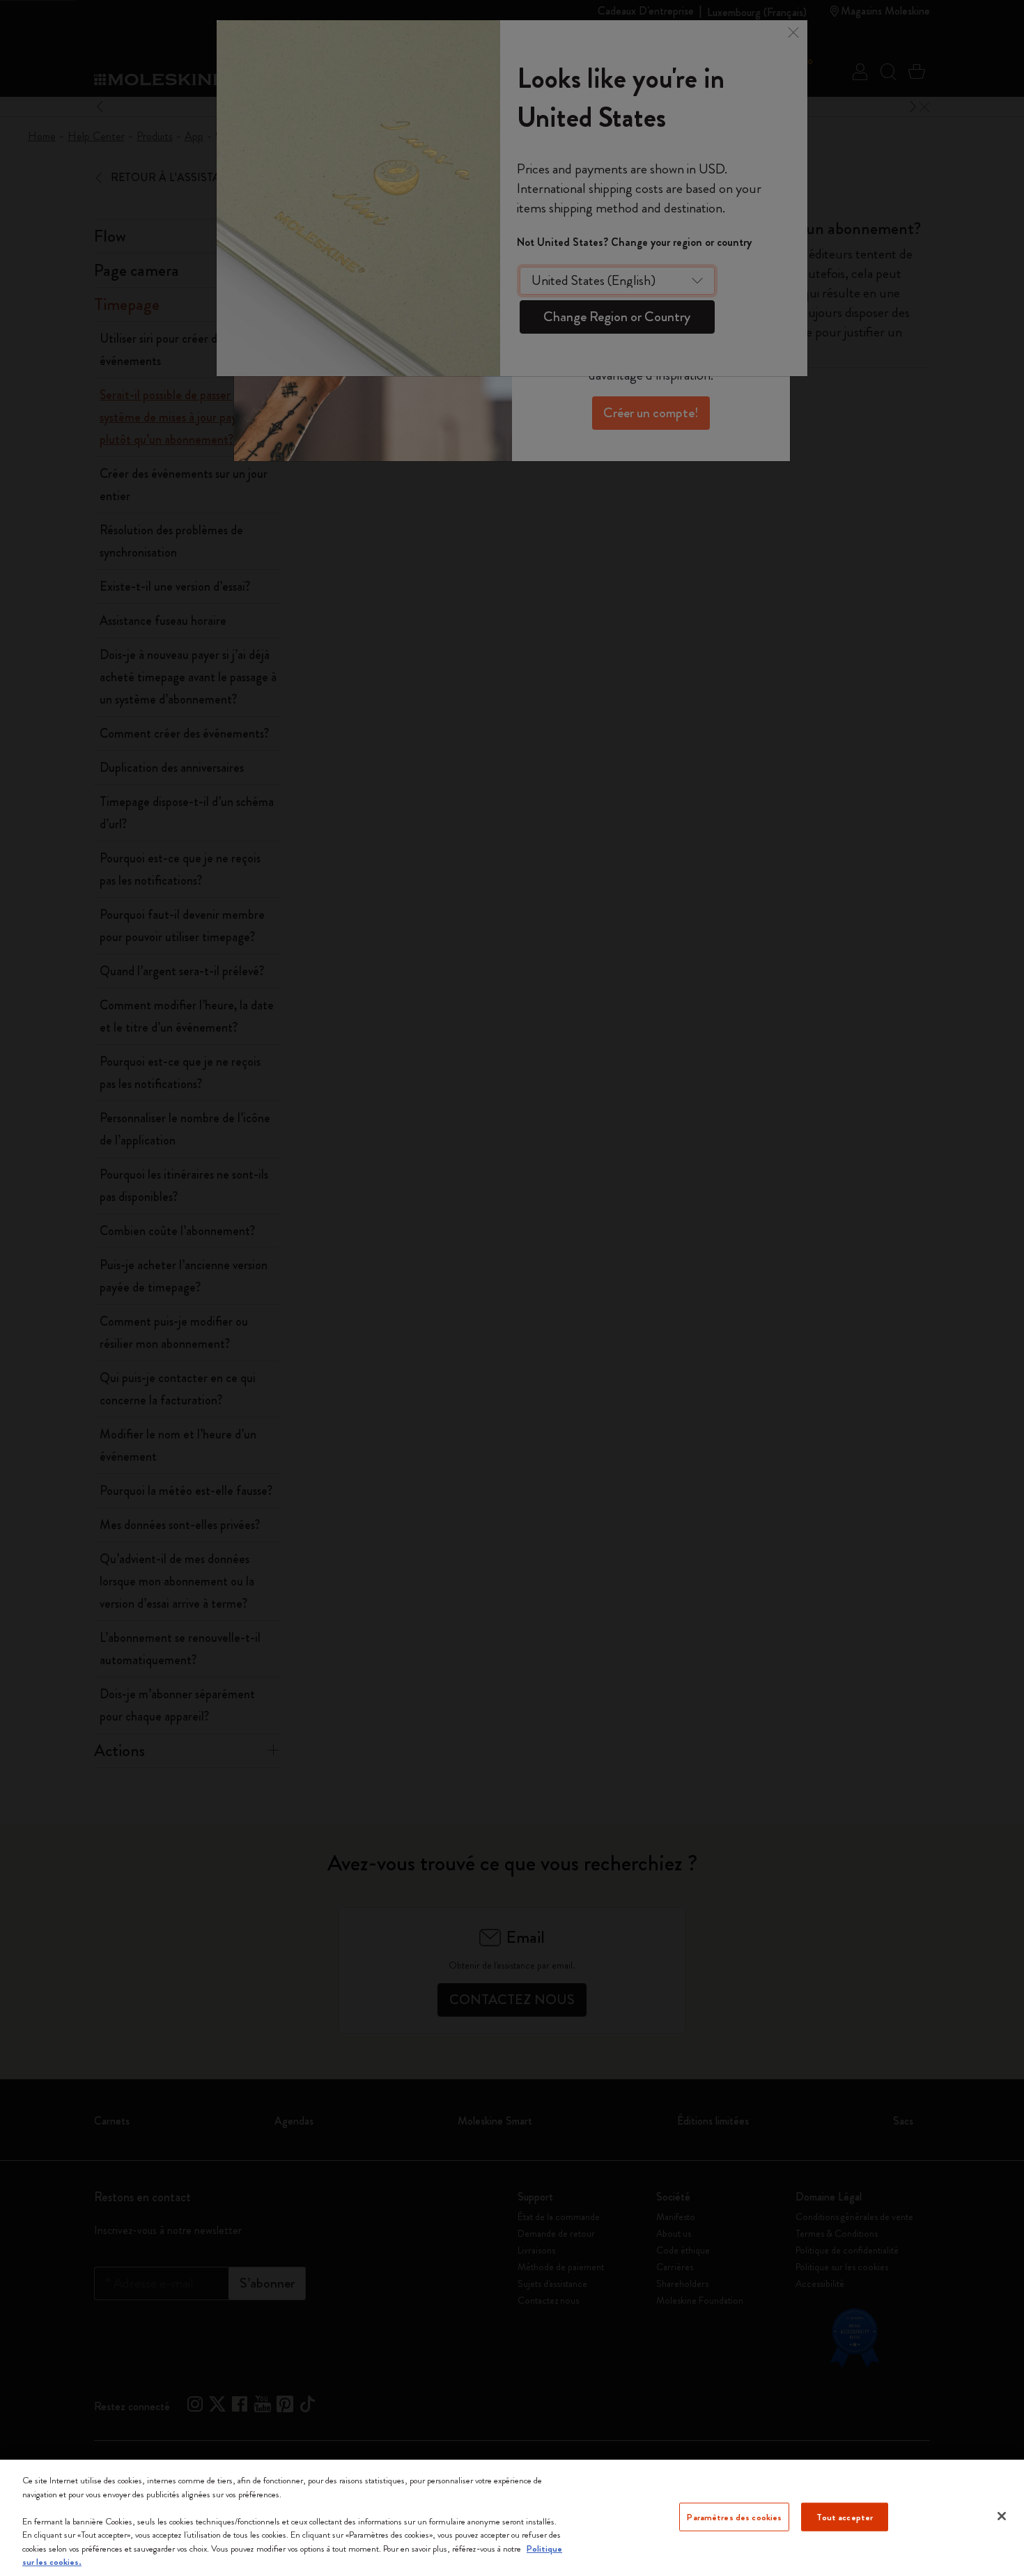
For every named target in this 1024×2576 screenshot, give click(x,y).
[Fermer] (1002, 2516)
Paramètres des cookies (734, 2516)
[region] (512, 2518)
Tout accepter (845, 2516)
